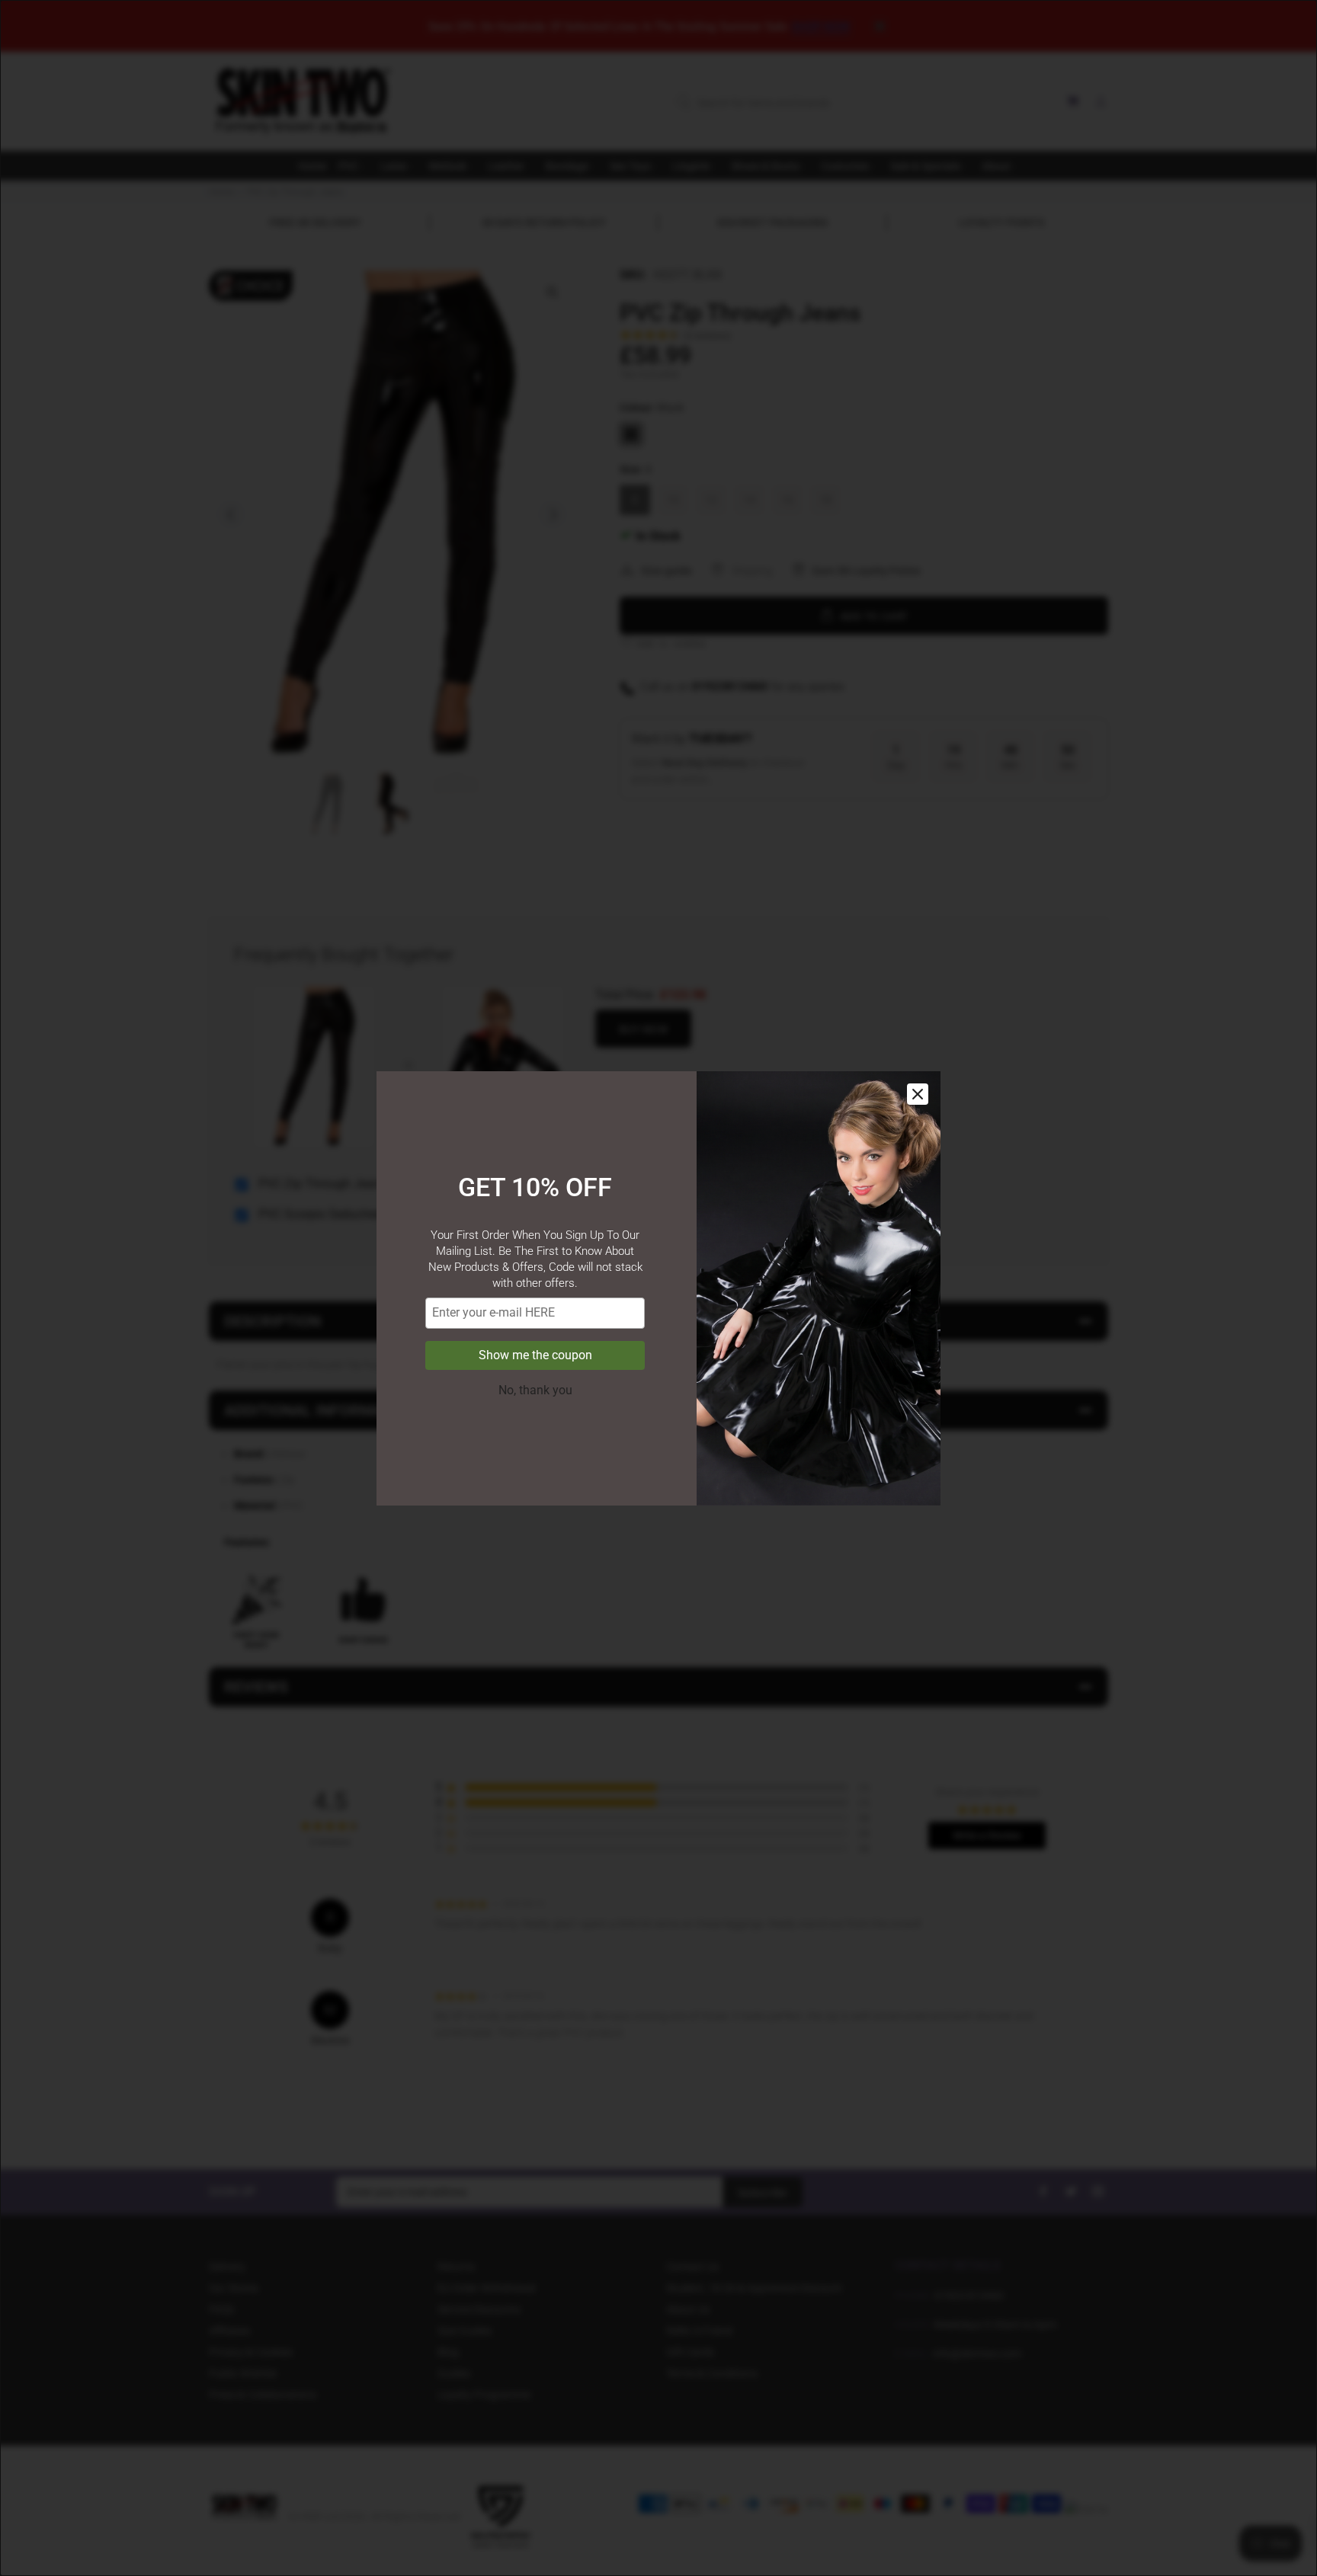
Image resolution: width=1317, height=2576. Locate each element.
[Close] (918, 1094)
